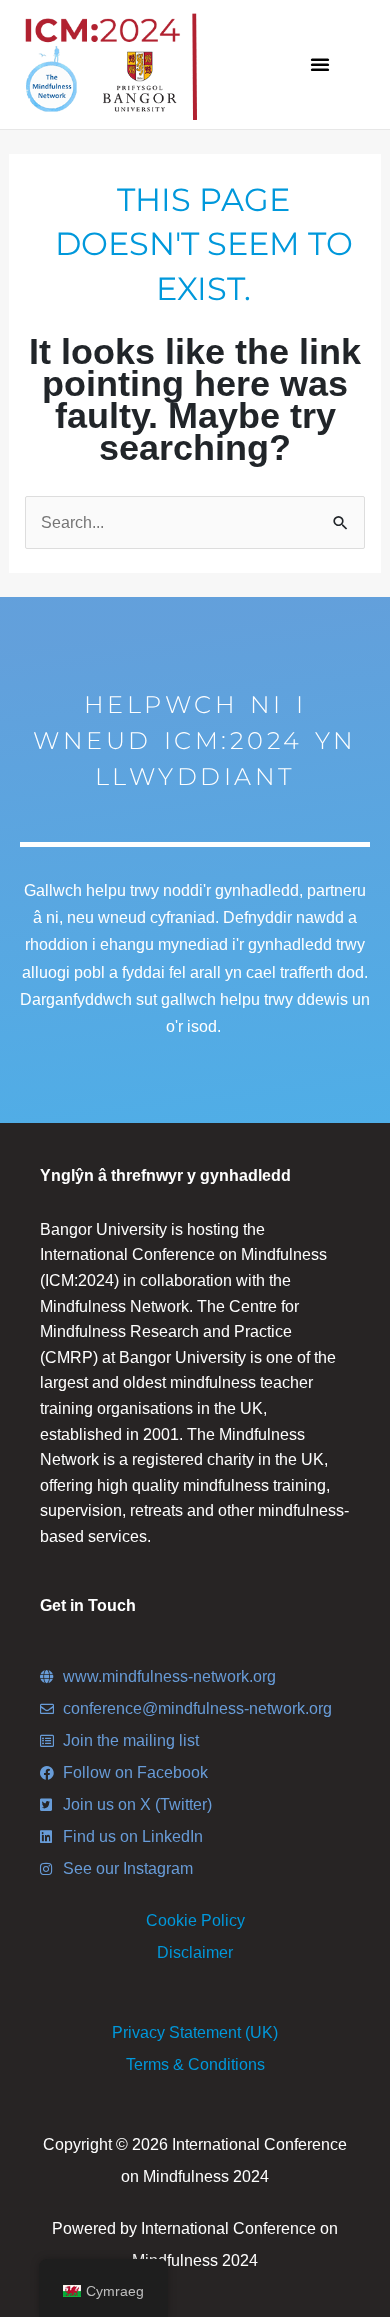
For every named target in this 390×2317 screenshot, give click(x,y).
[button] (320, 64)
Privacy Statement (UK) (195, 2032)
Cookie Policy (195, 1920)
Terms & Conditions (195, 2064)
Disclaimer (195, 1952)
